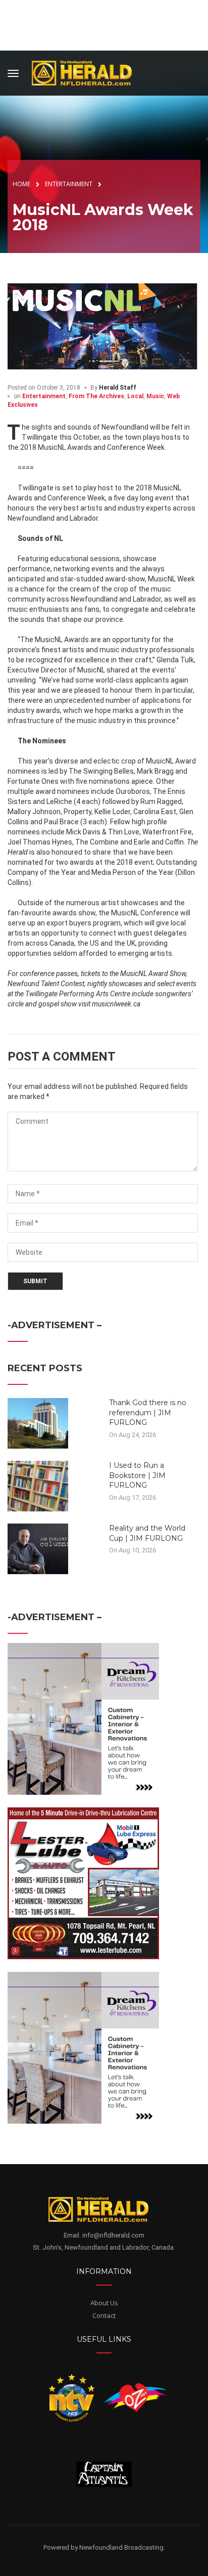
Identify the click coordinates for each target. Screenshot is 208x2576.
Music (155, 396)
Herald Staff (118, 388)
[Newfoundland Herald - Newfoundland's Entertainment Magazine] (87, 72)
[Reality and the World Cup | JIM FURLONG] (38, 1548)
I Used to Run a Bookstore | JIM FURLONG (137, 1475)
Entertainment (44, 396)
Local (135, 396)
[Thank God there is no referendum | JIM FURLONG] (38, 1423)
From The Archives (96, 396)
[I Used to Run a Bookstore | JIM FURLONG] (38, 1486)
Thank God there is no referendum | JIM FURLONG (148, 1412)
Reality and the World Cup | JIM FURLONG (147, 1533)
